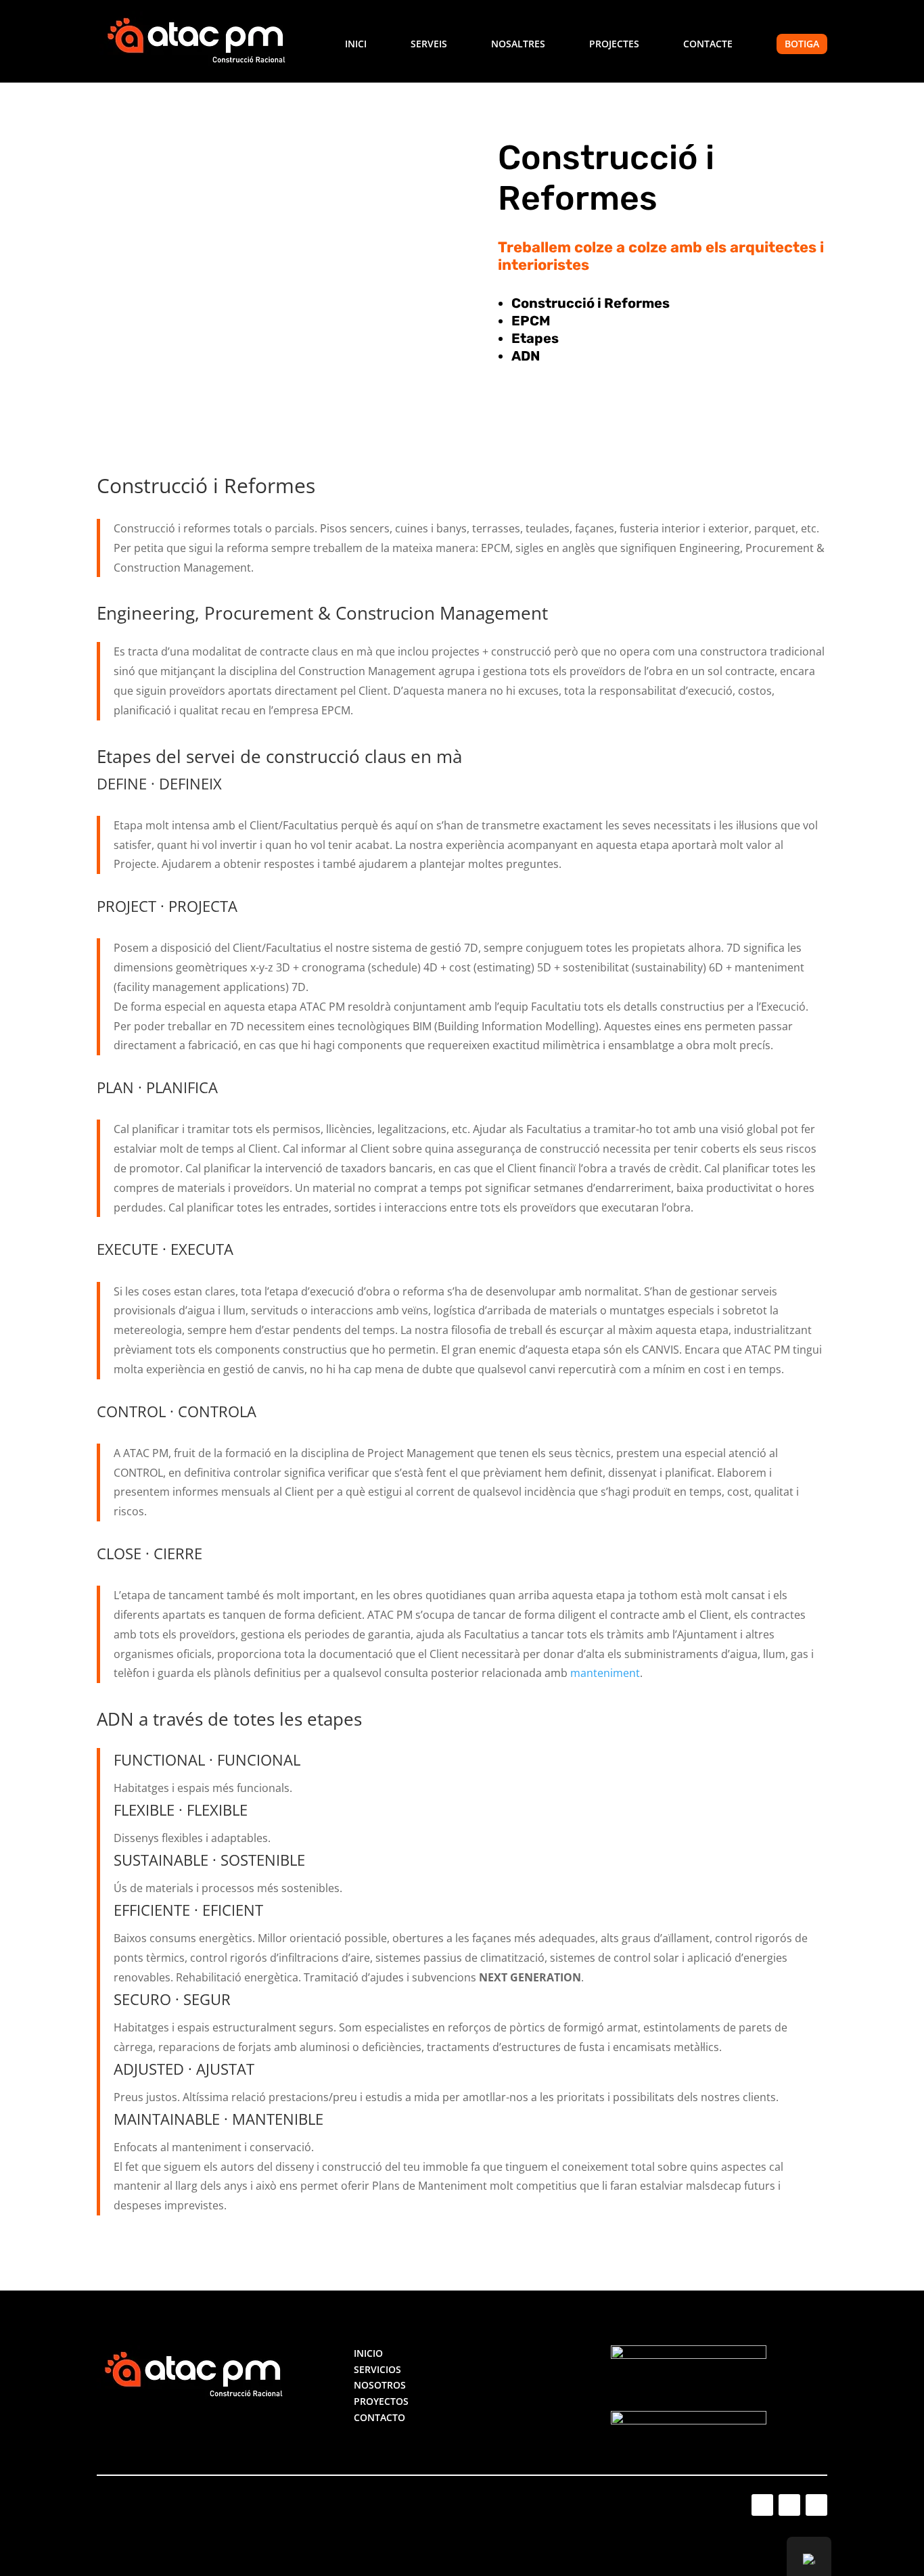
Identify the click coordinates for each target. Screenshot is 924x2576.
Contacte (708, 45)
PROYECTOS (381, 2401)
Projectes (614, 45)
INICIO (368, 2353)
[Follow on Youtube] (816, 2505)
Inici (356, 45)
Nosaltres (518, 45)
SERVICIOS (377, 2369)
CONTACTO (379, 2417)
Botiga (802, 44)
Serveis (429, 45)
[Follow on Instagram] (762, 2505)
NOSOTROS (380, 2385)
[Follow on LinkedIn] (789, 2505)
